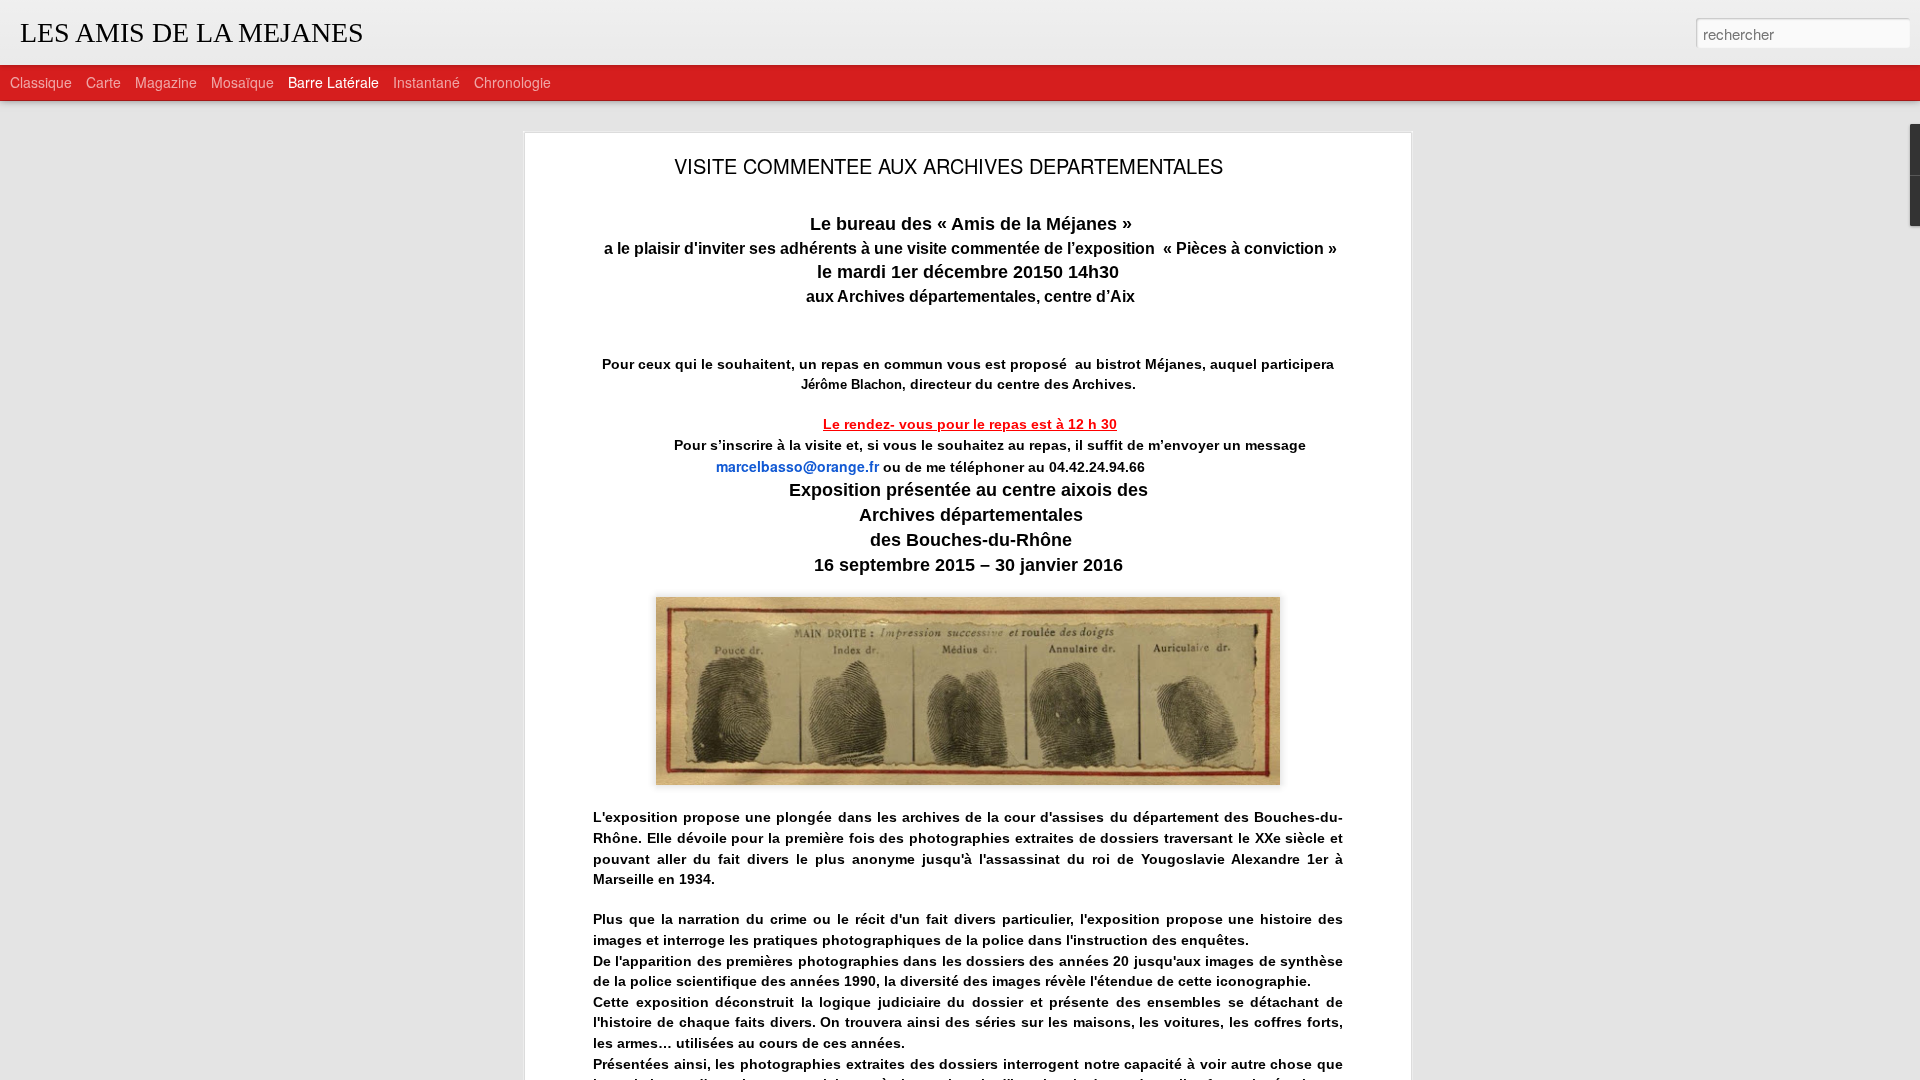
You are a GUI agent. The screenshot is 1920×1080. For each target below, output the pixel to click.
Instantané (426, 82)
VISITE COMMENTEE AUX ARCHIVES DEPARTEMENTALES (948, 165)
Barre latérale (333, 82)
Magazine (166, 82)
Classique (41, 82)
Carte (103, 82)
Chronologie (512, 82)
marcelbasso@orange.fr (797, 466)
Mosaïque (242, 82)
